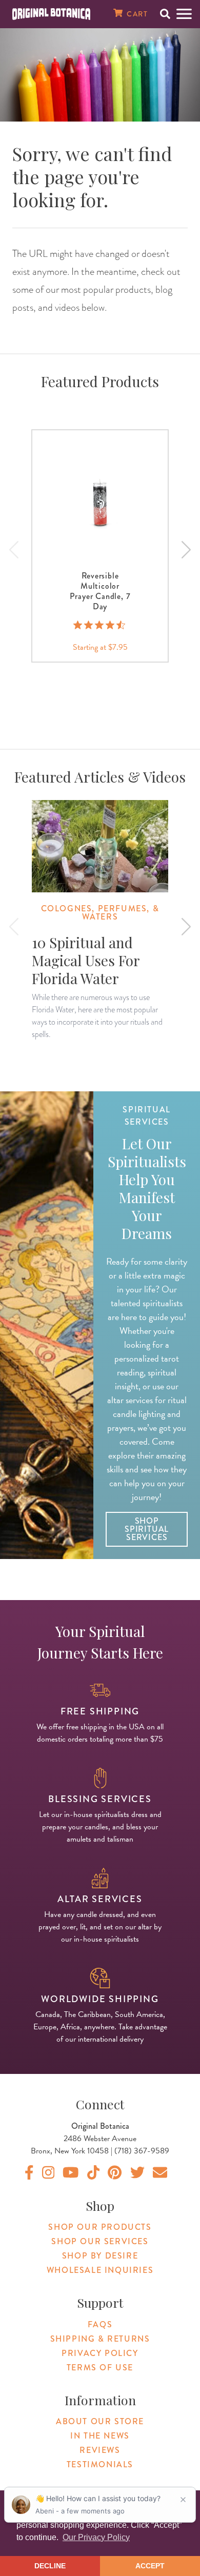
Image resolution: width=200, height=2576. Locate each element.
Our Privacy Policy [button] (96, 2537)
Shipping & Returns (100, 2339)
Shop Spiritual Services (147, 1529)
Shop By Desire (100, 2256)
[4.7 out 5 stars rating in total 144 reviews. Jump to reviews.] (100, 625)
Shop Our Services (100, 2241)
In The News (100, 2436)
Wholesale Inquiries (100, 2270)
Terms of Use (100, 2368)
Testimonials (100, 2464)
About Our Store (100, 2421)
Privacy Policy (100, 2353)
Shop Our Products (100, 2227)
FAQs (100, 2324)
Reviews (100, 2450)
